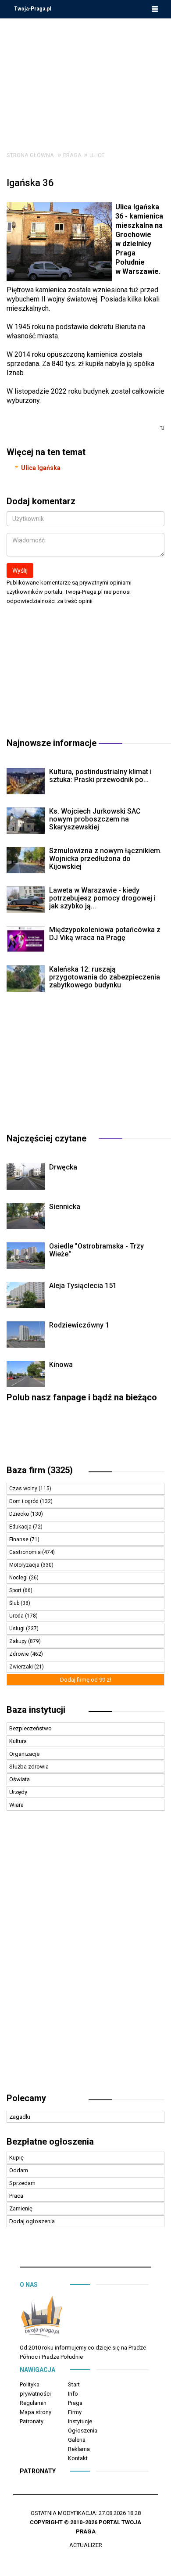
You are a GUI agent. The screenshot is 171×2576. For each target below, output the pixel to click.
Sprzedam (22, 2183)
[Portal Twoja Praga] (42, 2318)
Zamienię (21, 2208)
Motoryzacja (25, 1565)
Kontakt (78, 2458)
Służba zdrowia (29, 1767)
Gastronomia (26, 1552)
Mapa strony (36, 2412)
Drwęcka (63, 1167)
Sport (16, 1590)
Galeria (77, 2440)
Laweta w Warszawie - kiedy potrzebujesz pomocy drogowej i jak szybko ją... (102, 898)
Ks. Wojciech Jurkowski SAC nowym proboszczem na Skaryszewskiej (95, 819)
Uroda (17, 1616)
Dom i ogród (25, 1501)
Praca (16, 2196)
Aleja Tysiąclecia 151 (83, 1286)
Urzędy (18, 1792)
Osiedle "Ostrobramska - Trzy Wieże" (96, 1250)
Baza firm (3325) (40, 1470)
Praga (72, 155)
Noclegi (19, 1578)
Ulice (97, 155)
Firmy (75, 2412)
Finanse (20, 1539)
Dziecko (20, 1514)
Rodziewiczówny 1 (79, 1325)
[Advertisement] (85, 78)
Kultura (18, 1741)
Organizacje (24, 1754)
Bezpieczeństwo (30, 1728)
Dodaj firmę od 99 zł (86, 1680)
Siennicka (65, 1207)
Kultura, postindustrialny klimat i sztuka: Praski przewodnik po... (100, 776)
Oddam (19, 2170)
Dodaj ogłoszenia (32, 2221)
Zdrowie (20, 1654)
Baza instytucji (36, 1710)
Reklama (79, 2449)
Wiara (16, 1805)
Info (73, 2394)
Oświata (20, 1779)
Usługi (18, 1629)
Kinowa (61, 1365)
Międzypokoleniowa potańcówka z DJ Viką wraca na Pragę (105, 934)
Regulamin (33, 2403)
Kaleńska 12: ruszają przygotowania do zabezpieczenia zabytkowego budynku (105, 977)
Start (74, 2384)
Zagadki (20, 2117)
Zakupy (19, 1641)
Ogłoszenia (83, 2431)
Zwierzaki (22, 1667)
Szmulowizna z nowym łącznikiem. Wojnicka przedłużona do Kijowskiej (105, 859)
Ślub (15, 1603)
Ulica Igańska (41, 468)
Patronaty (32, 2421)
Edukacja (21, 1527)
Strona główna (30, 155)
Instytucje (80, 2421)
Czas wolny (24, 1489)
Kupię (16, 2158)
